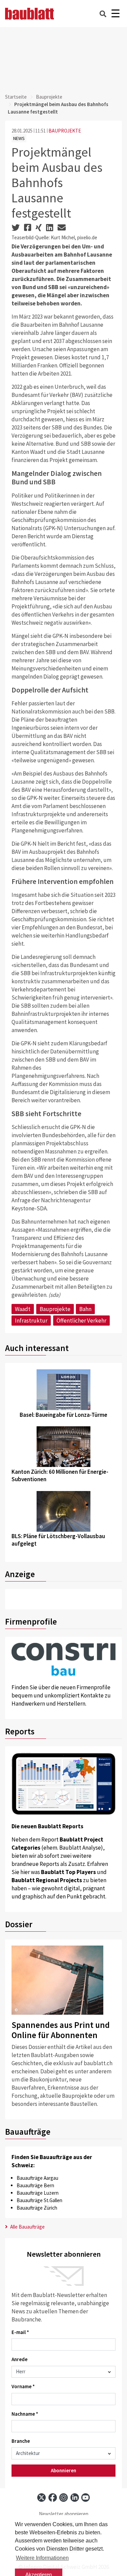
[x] (41, 2498)
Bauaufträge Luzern (38, 2193)
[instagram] (63, 2498)
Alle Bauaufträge (27, 2227)
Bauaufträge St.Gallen (39, 2200)
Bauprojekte (49, 97)
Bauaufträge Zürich (37, 2208)
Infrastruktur (31, 1321)
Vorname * (23, 2386)
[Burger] (115, 14)
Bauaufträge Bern (35, 2185)
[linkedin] (75, 2498)
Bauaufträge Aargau (37, 2178)
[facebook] (53, 2498)
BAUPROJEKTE (65, 131)
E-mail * (20, 2332)
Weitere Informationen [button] (42, 2558)
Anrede (19, 2359)
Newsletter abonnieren (64, 2514)
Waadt (23, 1309)
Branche (21, 2441)
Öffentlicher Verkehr (81, 1321)
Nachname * (25, 2414)
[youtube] (86, 2498)
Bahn (85, 1309)
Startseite (16, 97)
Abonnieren (63, 2470)
